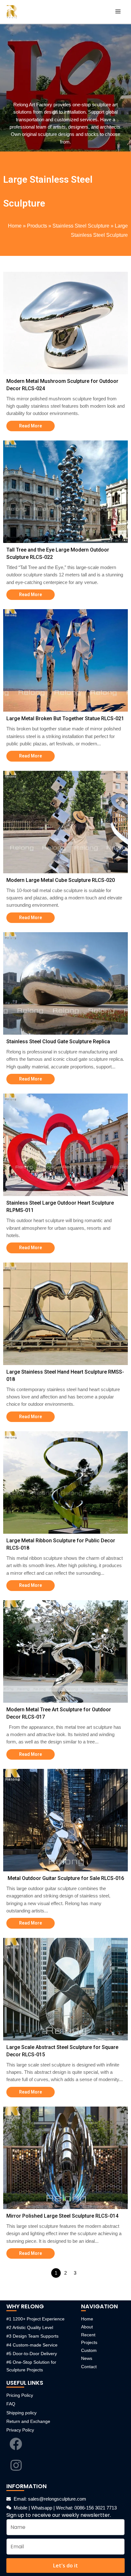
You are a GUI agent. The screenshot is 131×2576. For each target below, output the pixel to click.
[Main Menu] (118, 12)
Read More (31, 426)
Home (15, 226)
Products (37, 226)
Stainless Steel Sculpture (81, 226)
